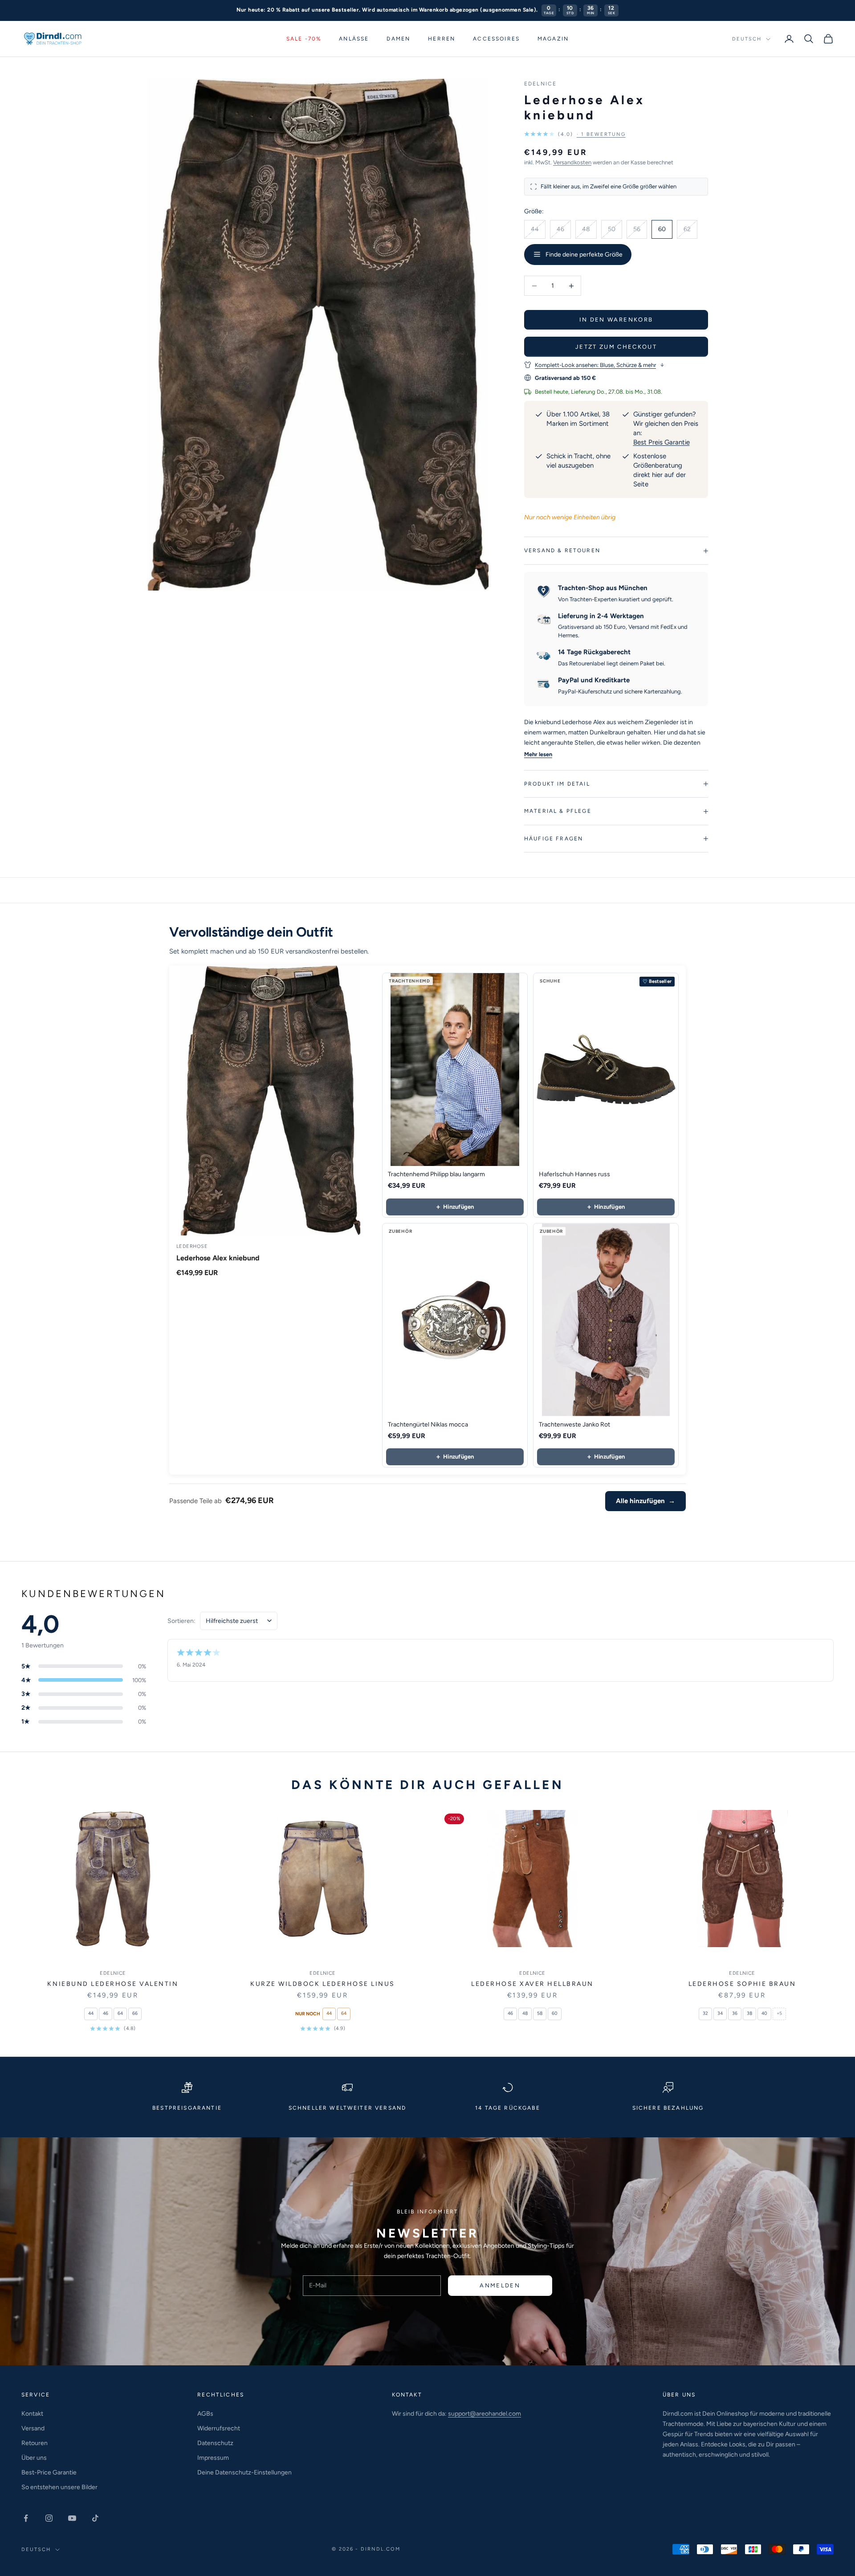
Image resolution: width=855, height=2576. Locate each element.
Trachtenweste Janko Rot (574, 1425)
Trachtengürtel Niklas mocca (428, 1425)
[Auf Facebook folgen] (26, 2518)
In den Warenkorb (616, 320)
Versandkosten (572, 162)
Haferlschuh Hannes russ (574, 1174)
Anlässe (354, 39)
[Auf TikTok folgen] (95, 2518)
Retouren (35, 2443)
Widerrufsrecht (219, 2428)
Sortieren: (181, 1621)
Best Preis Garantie (662, 442)
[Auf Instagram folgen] (49, 2518)
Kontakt (32, 2414)
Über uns (34, 2458)
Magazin (553, 39)
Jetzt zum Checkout (616, 347)
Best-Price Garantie (49, 2472)
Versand (33, 2428)
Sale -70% (304, 39)
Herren (442, 39)
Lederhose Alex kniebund (218, 1258)
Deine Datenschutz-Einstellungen (244, 2472)
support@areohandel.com (484, 2414)
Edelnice (540, 84)
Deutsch (747, 39)
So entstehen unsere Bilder (59, 2487)
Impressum (213, 2458)
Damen (398, 39)
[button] (575, 134)
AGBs (205, 2414)
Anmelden (500, 2285)
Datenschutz (215, 2443)
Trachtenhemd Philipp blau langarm (436, 1174)
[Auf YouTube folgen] (72, 2518)
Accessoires (496, 39)
